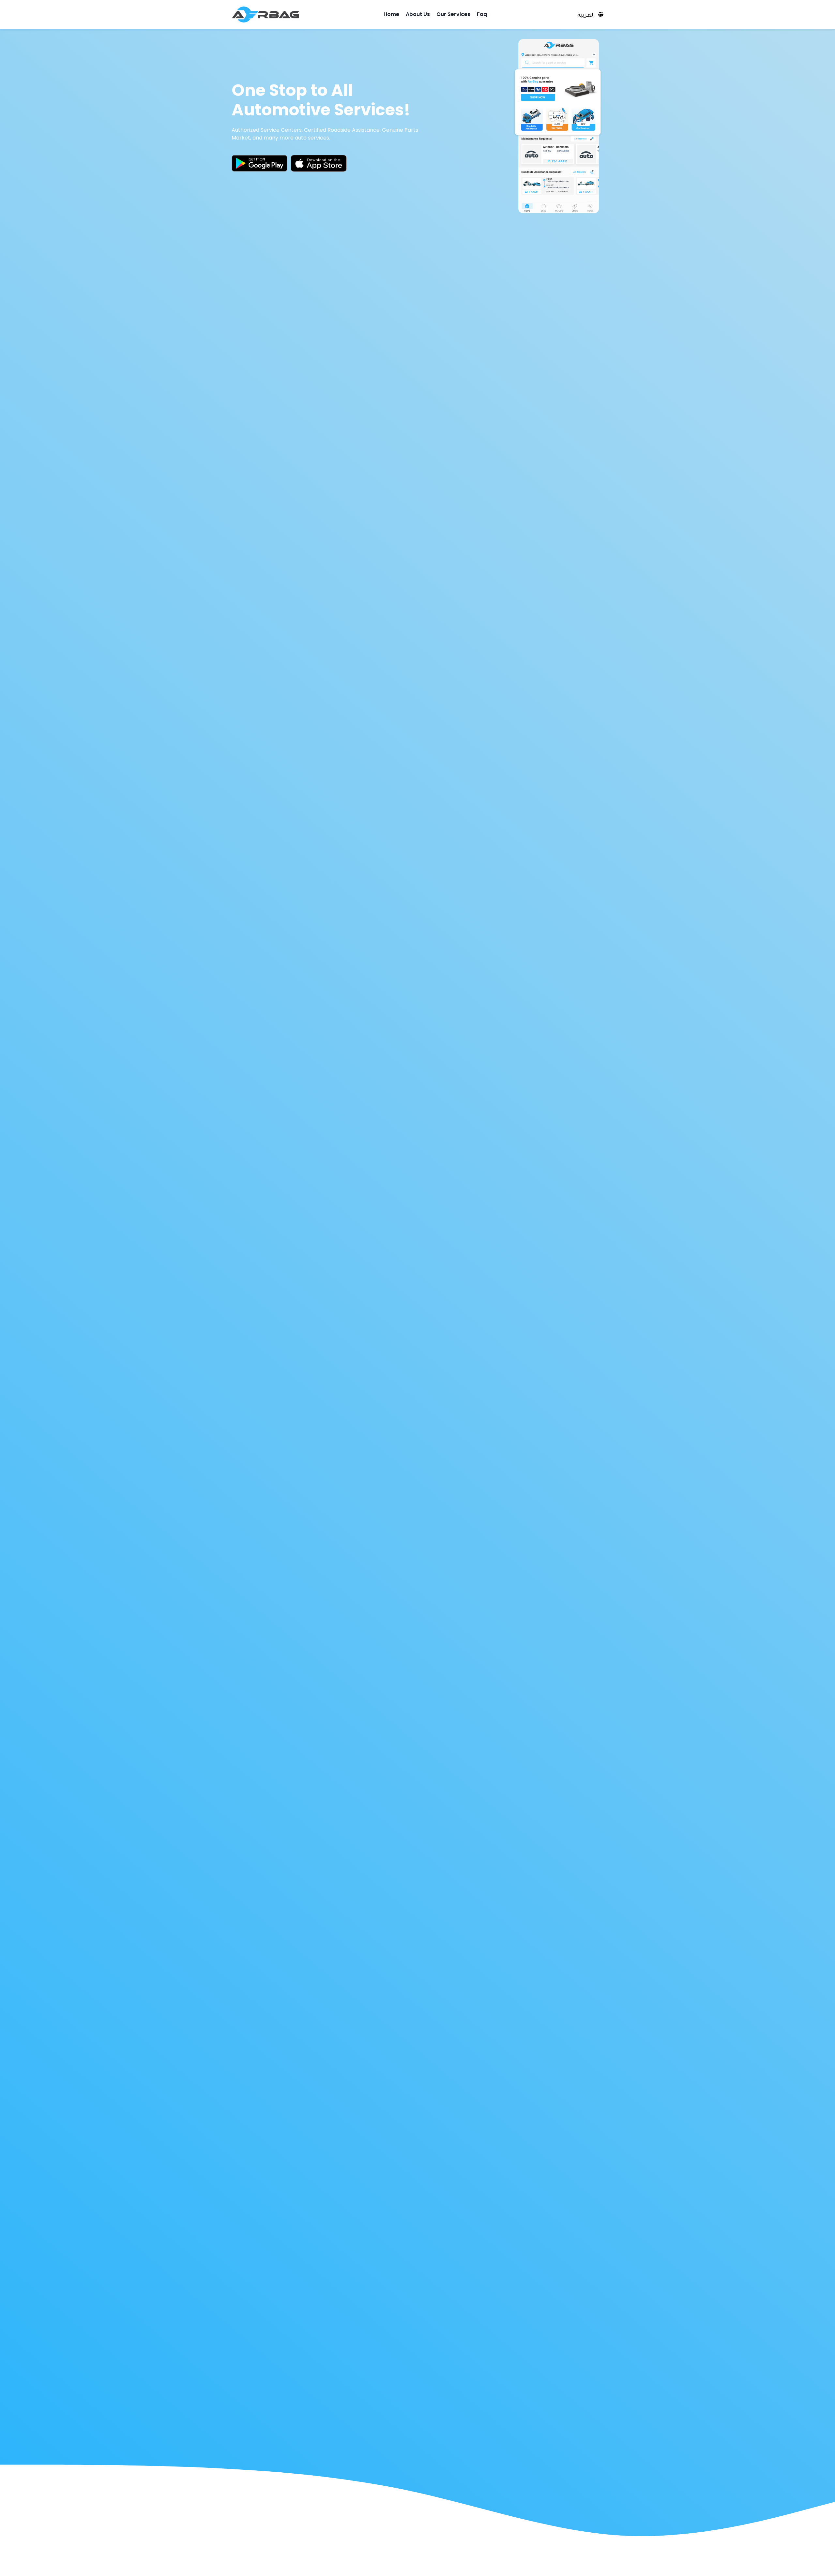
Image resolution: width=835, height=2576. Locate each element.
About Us (418, 14)
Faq (482, 14)
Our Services (453, 14)
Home (391, 14)
